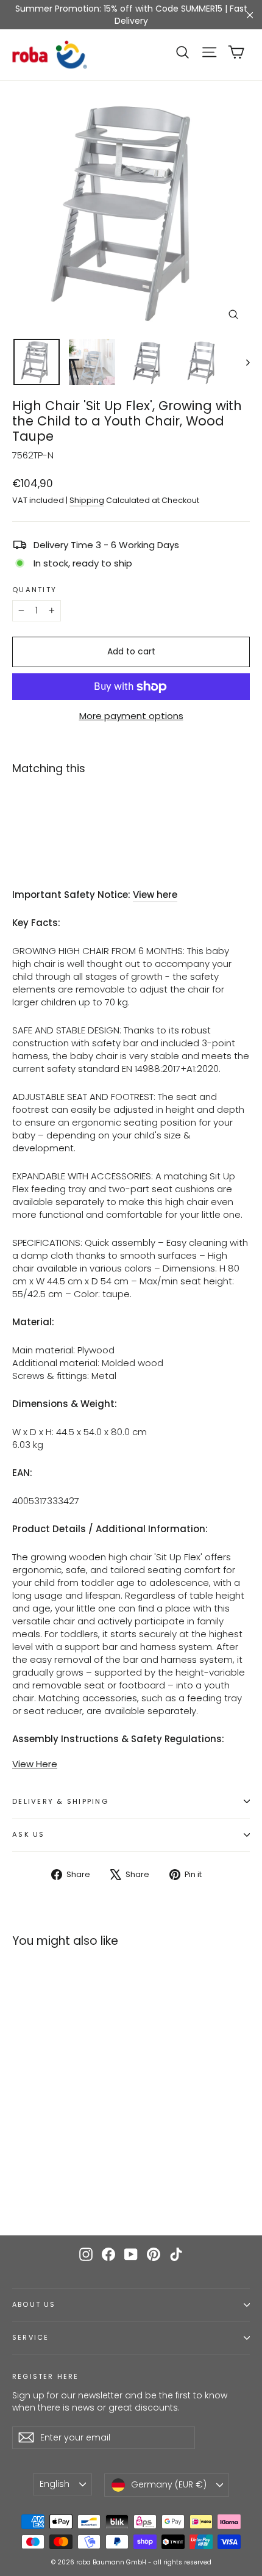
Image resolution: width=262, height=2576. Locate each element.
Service (30, 2338)
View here (155, 895)
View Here (35, 1764)
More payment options (131, 716)
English (55, 2484)
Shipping (87, 500)
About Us (34, 2305)
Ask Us (29, 1834)
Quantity (34, 590)
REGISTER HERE (45, 2376)
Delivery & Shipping (60, 1801)
